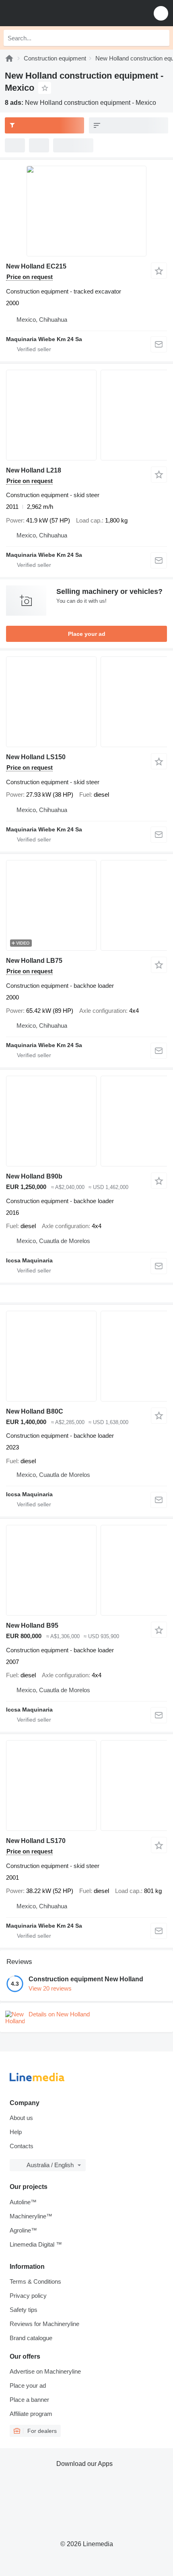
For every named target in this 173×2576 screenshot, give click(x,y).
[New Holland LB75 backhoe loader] (86, 905)
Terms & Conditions (35, 2281)
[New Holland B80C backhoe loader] (86, 1356)
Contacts (22, 2146)
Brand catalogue (31, 2338)
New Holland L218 (34, 470)
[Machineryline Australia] (56, 13)
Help (16, 2132)
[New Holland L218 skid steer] (86, 415)
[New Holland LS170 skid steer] (86, 1786)
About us (21, 2118)
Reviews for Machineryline (44, 2324)
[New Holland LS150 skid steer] (86, 702)
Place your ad (87, 634)
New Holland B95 (32, 1625)
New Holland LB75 (34, 961)
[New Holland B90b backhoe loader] (86, 1121)
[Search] (161, 38)
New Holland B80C (35, 1411)
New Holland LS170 (36, 1841)
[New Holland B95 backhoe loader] (86, 1570)
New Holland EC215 (36, 266)
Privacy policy (28, 2296)
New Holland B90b (34, 1176)
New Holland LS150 (36, 757)
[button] (161, 13)
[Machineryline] (9, 58)
